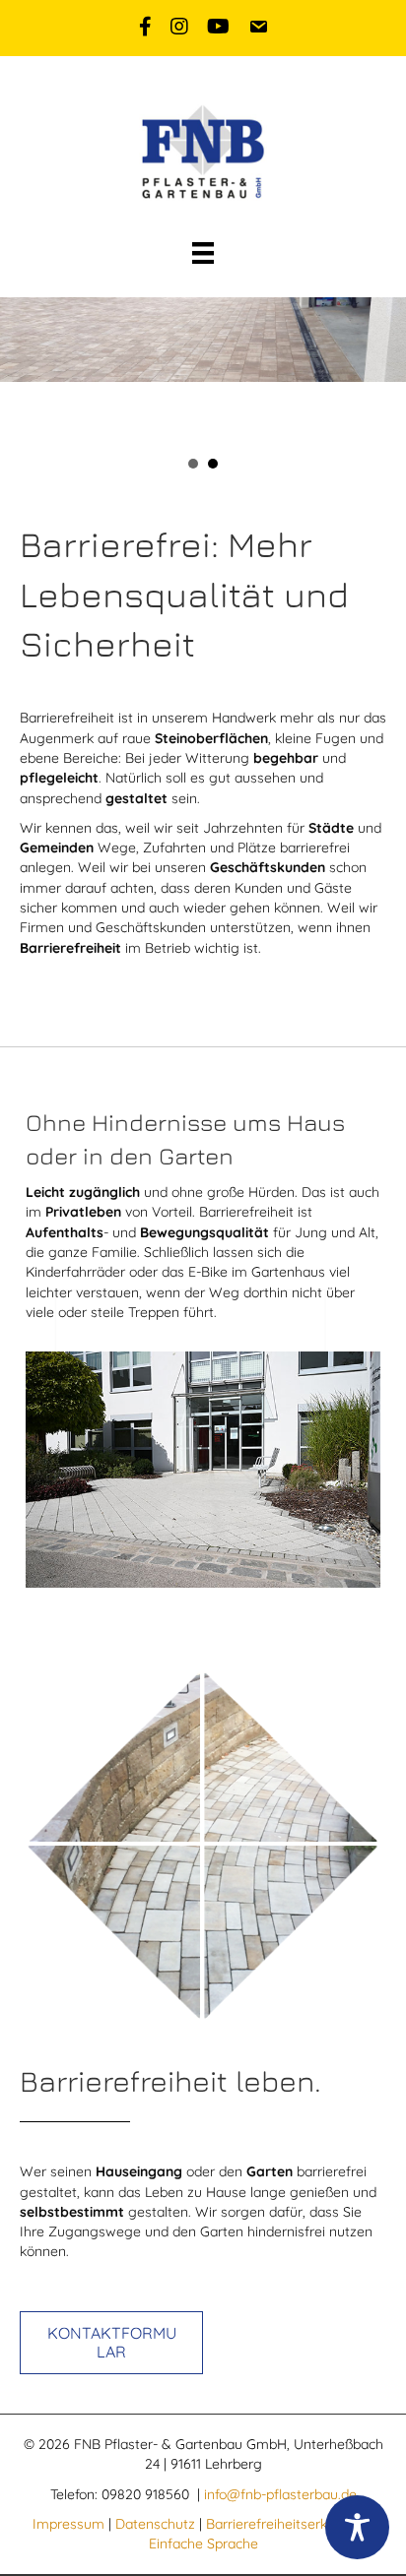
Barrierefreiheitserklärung (287, 2524)
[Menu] (203, 253)
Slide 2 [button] (213, 464)
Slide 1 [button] (193, 464)
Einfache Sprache (203, 2544)
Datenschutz (155, 2524)
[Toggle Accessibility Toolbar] (357, 2527)
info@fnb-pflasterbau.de (280, 2494)
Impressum (68, 2524)
